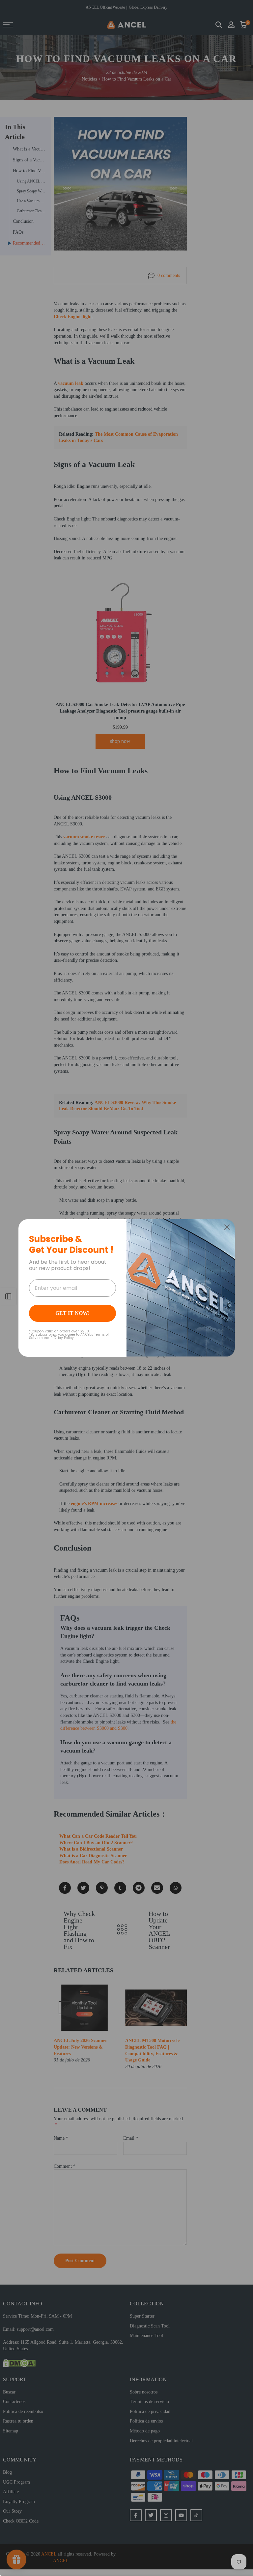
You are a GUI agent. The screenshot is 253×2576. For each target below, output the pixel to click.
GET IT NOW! (72, 1313)
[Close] (227, 1227)
